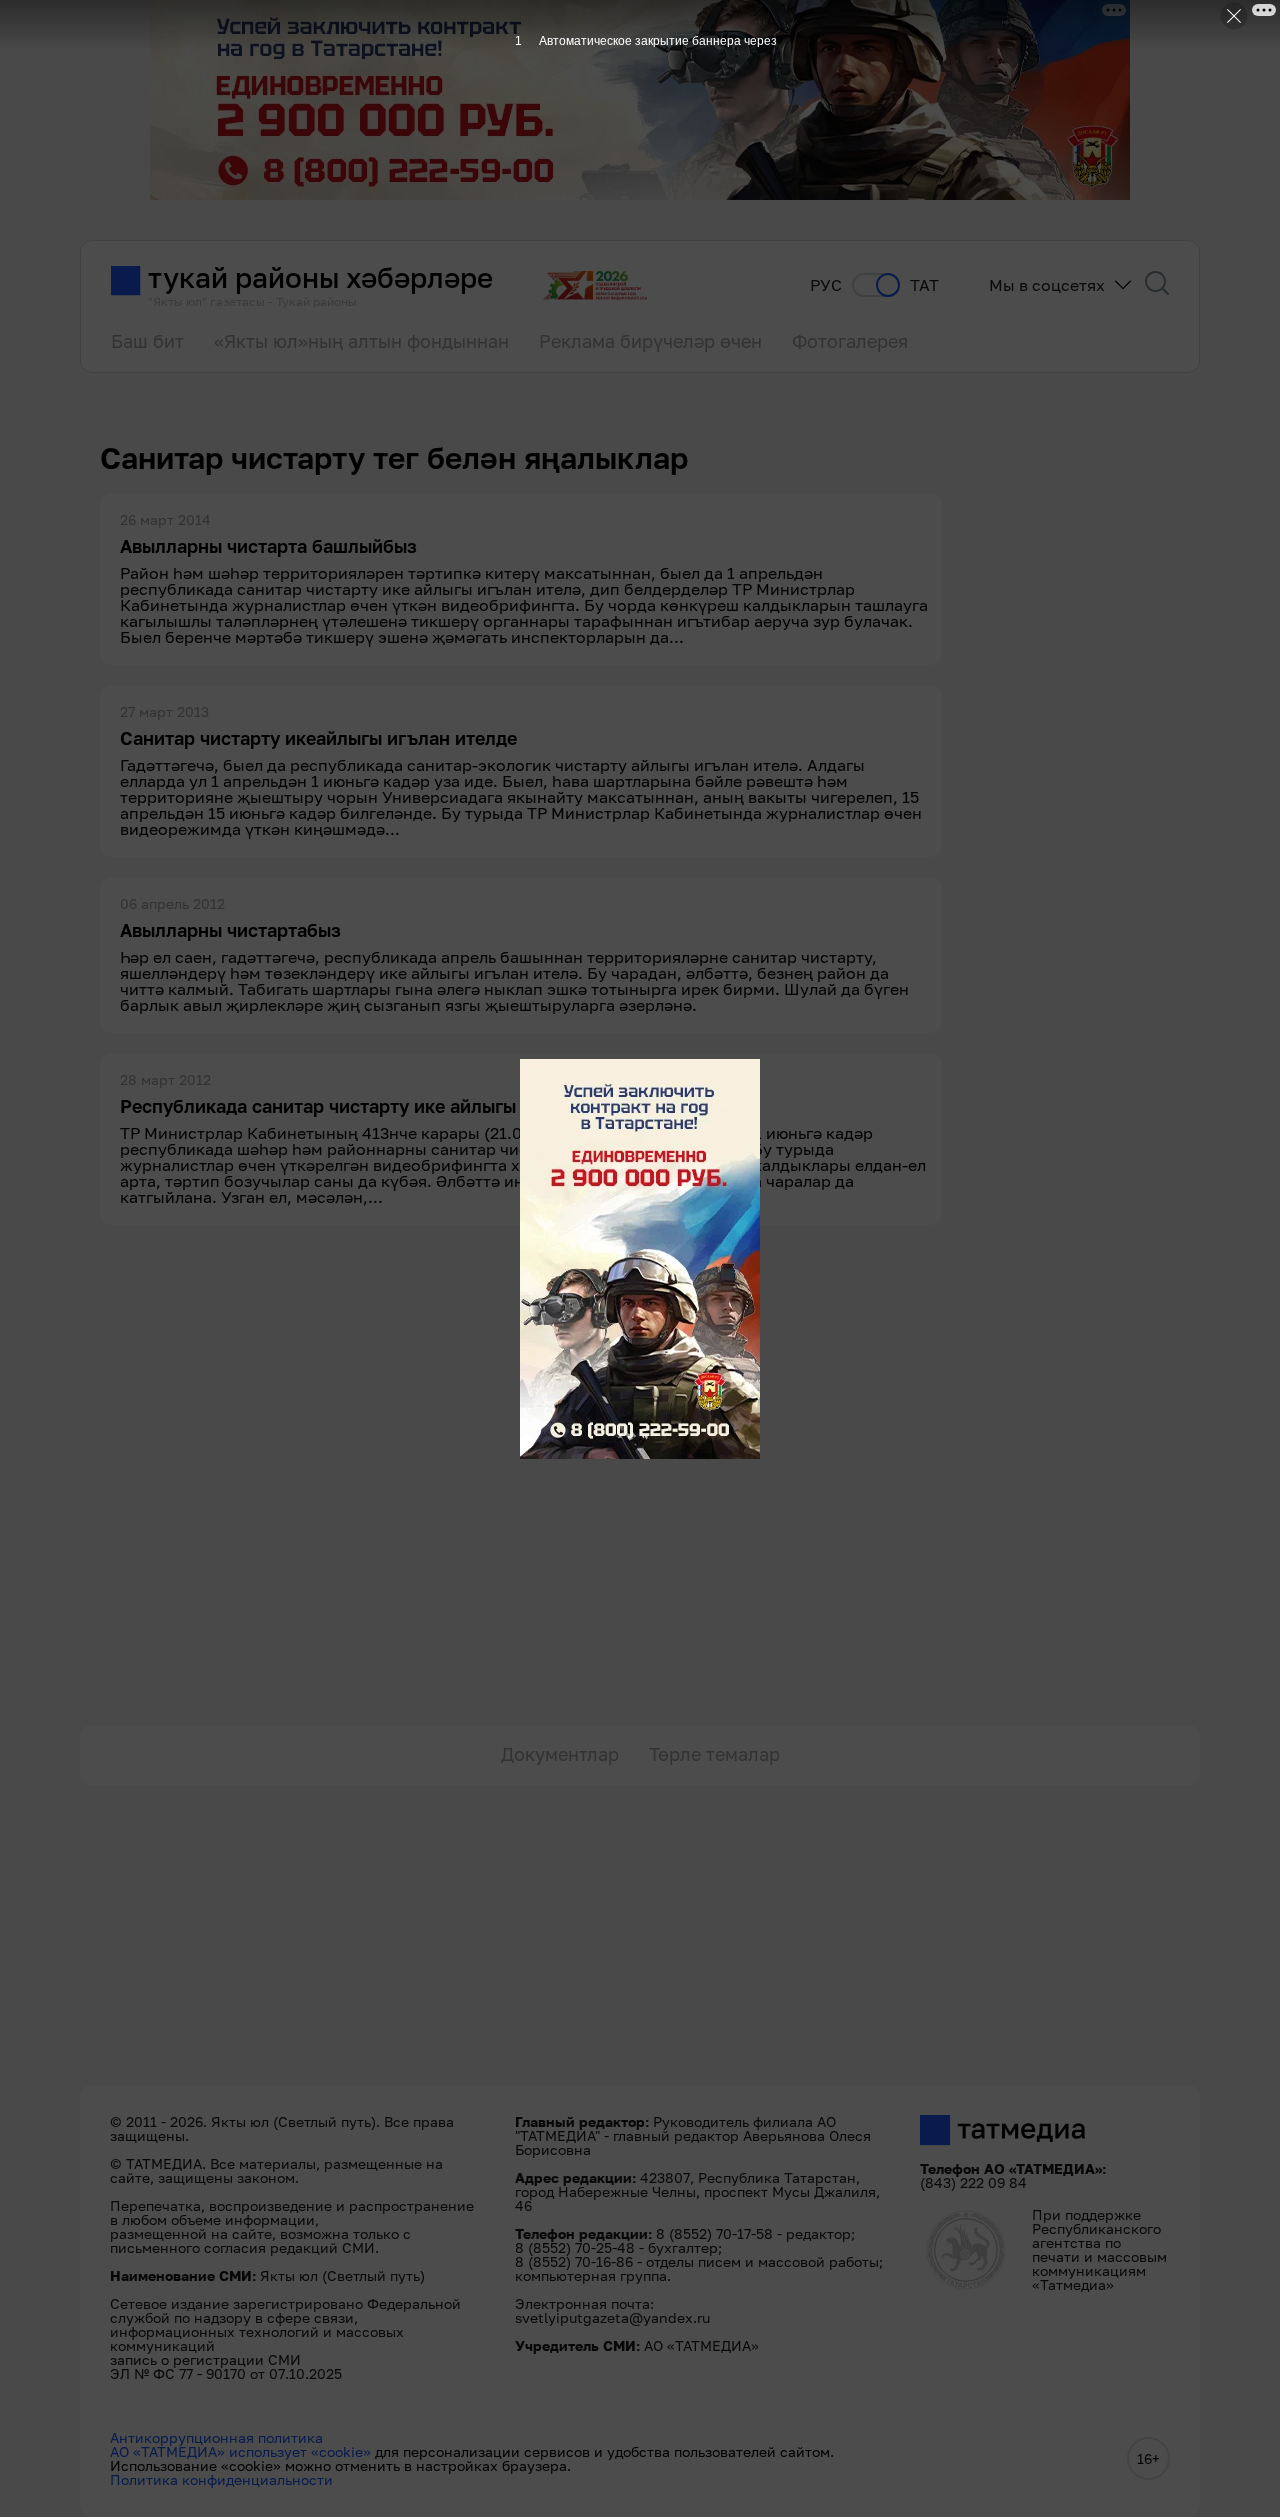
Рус (826, 285)
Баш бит (147, 341)
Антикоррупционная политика (216, 2437)
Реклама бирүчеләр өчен (650, 341)
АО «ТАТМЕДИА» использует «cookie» (240, 2451)
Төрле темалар (714, 1754)
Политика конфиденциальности (221, 2479)
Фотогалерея (850, 341)
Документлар (560, 1754)
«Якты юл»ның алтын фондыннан (361, 341)
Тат (924, 285)
